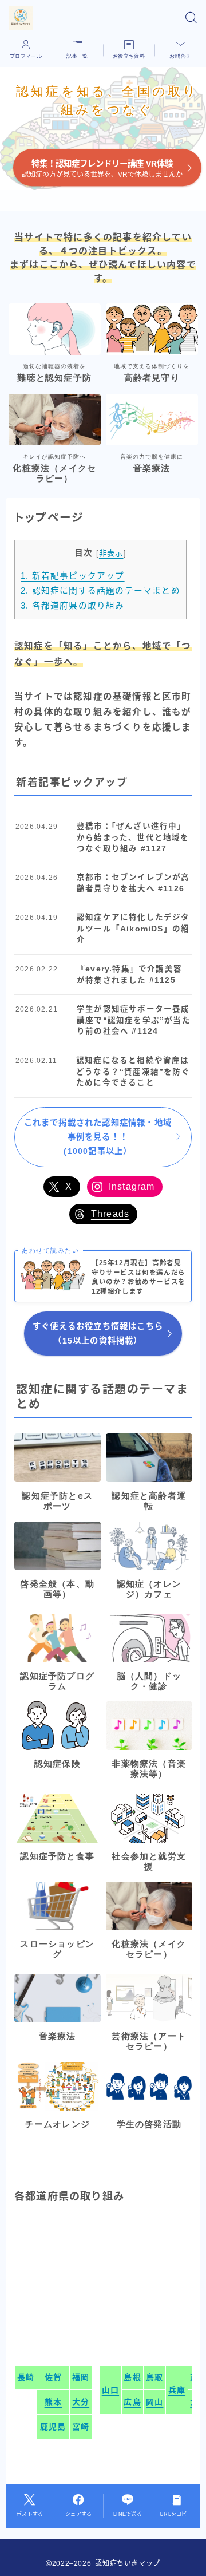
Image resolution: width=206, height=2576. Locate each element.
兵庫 (177, 2390)
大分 (81, 2402)
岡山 (154, 2402)
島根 (132, 2377)
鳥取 (154, 2377)
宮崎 (81, 2427)
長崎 (26, 2377)
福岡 (81, 2377)
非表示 (111, 553)
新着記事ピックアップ (73, 576)
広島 (132, 2402)
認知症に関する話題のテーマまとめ (100, 591)
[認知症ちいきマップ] (21, 18)
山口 (110, 2390)
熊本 (53, 2402)
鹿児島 (53, 2427)
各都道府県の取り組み (73, 606)
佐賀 (53, 2377)
